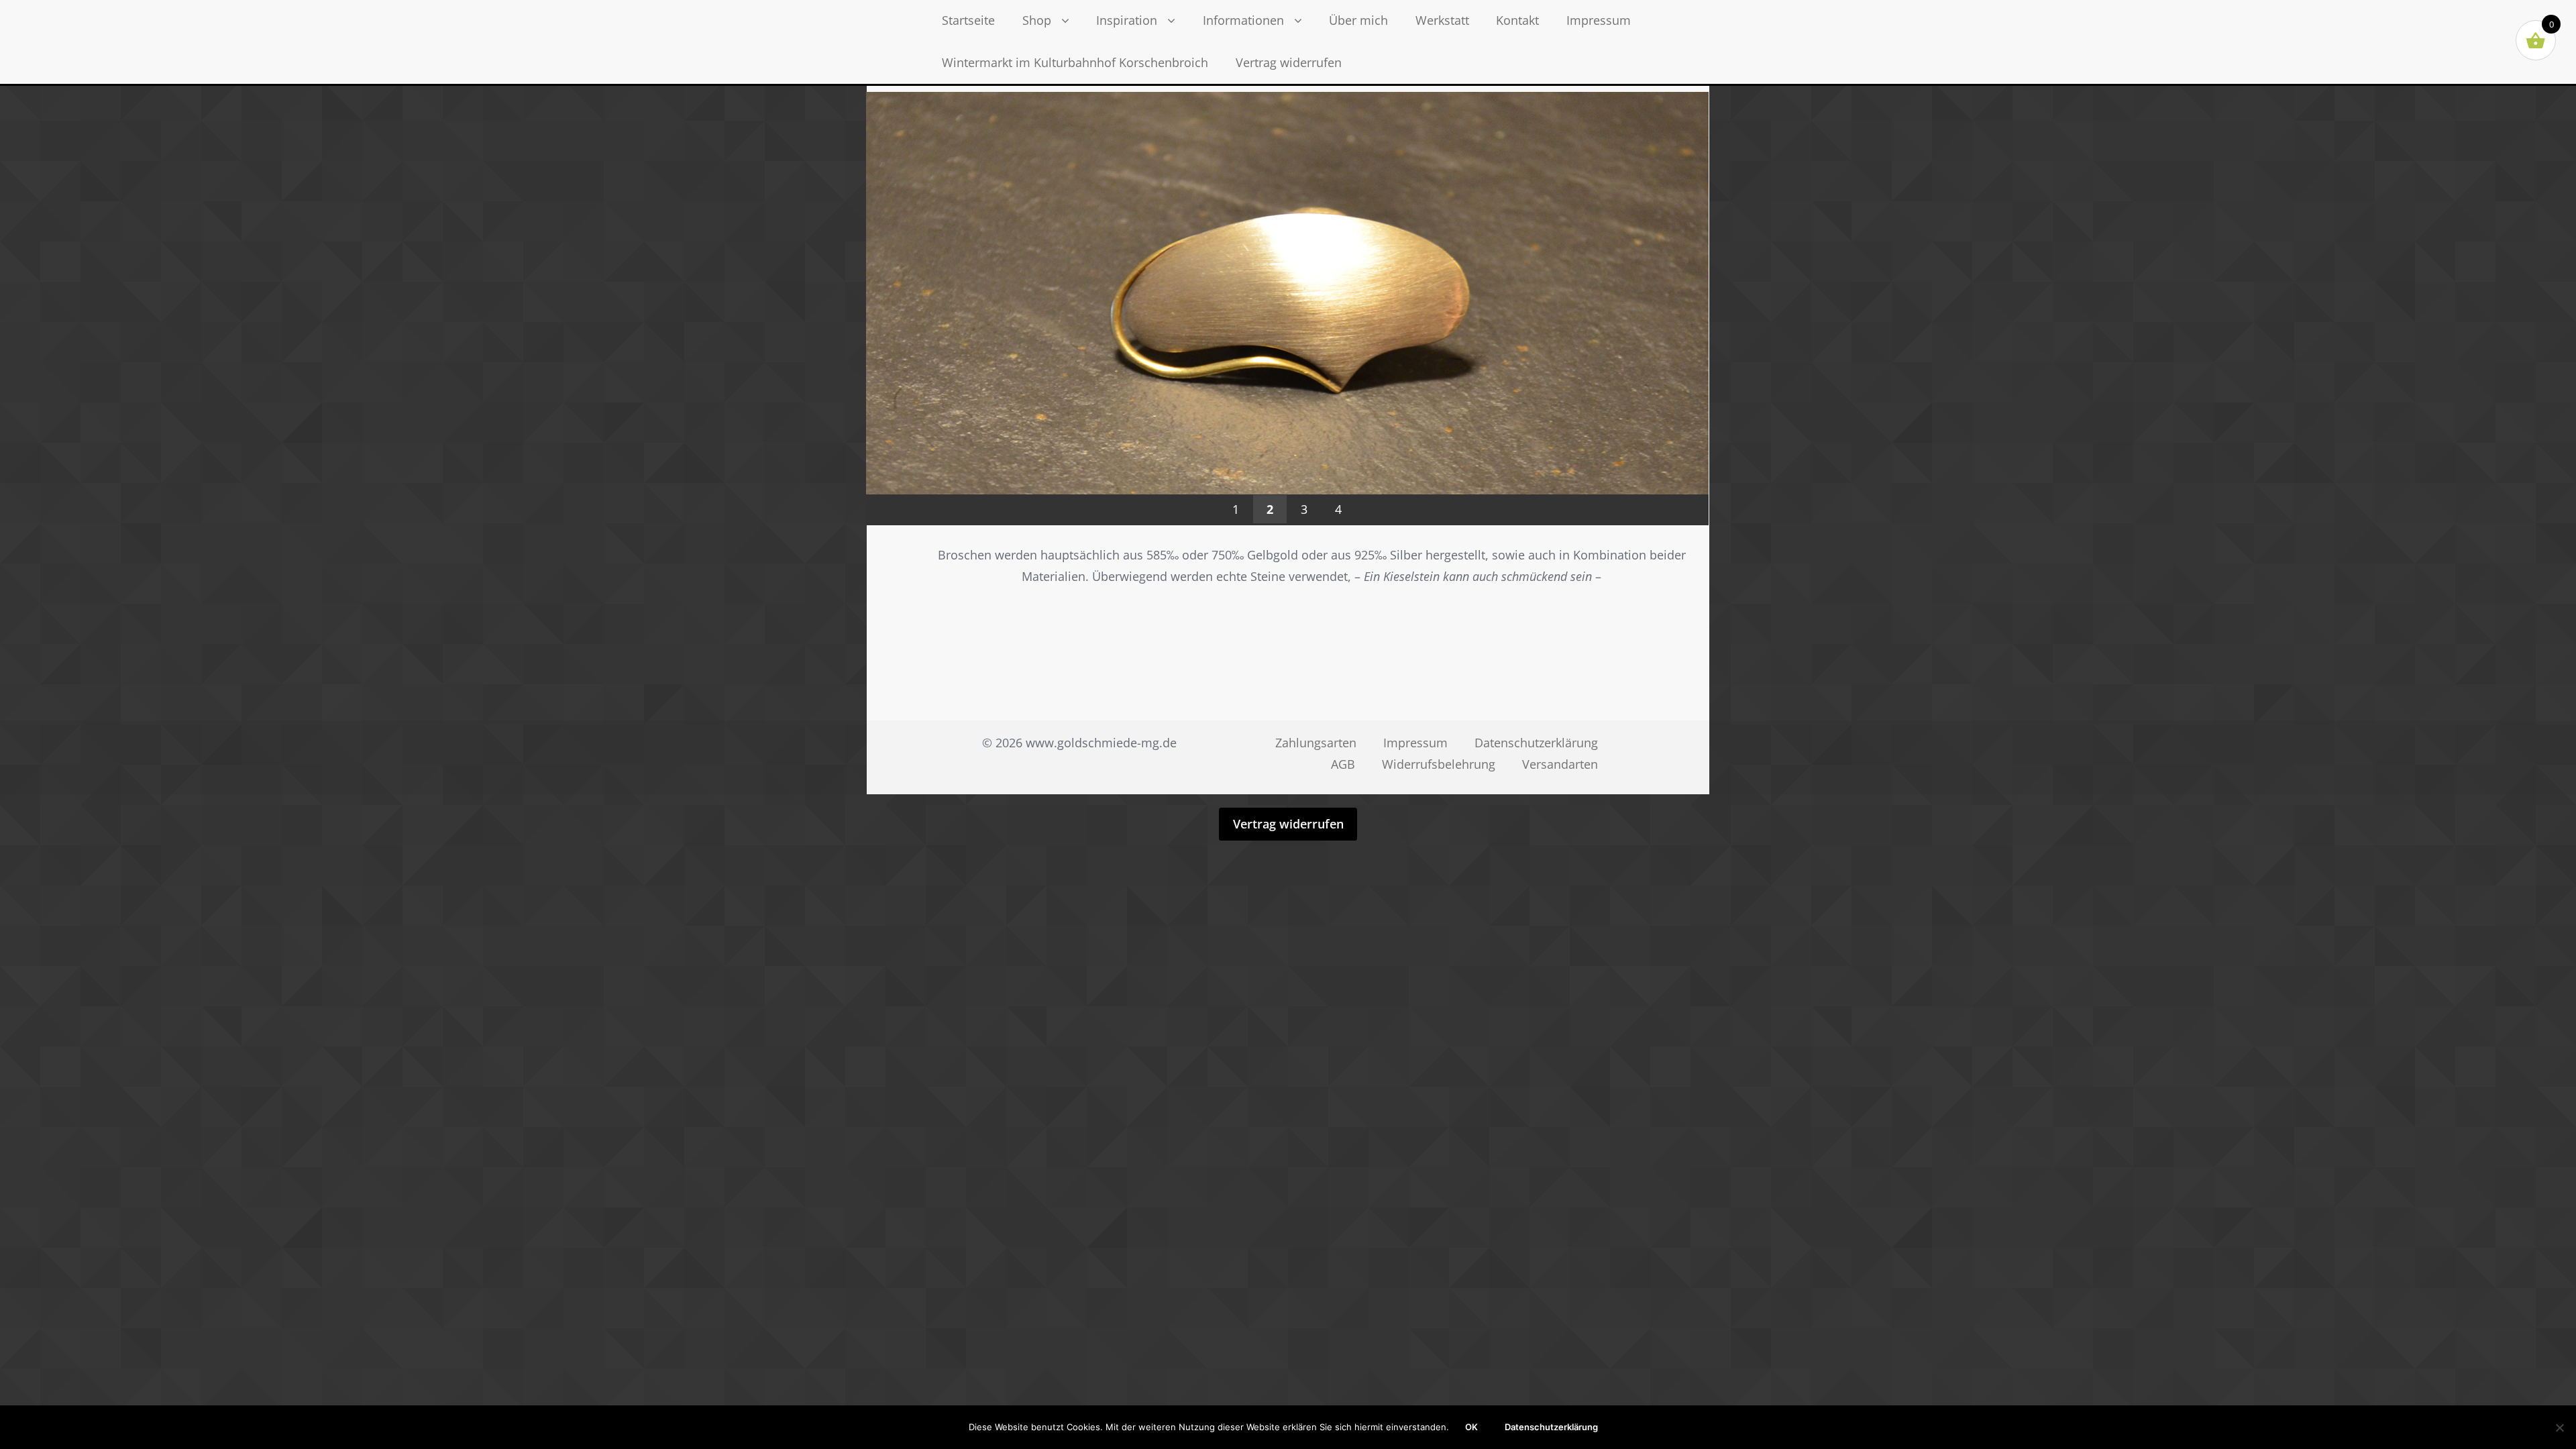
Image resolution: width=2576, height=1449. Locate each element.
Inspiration (1127, 20)
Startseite (968, 20)
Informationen (1243, 20)
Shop (1037, 20)
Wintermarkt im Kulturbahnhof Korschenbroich (1075, 62)
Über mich (1358, 20)
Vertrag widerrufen (1289, 62)
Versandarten (1560, 764)
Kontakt (1517, 20)
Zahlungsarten (1316, 743)
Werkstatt (1442, 20)
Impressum (1599, 20)
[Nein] (2559, 1428)
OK (1471, 1427)
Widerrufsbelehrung (1439, 764)
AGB (1343, 764)
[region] (1287, 339)
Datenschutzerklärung (1536, 743)
